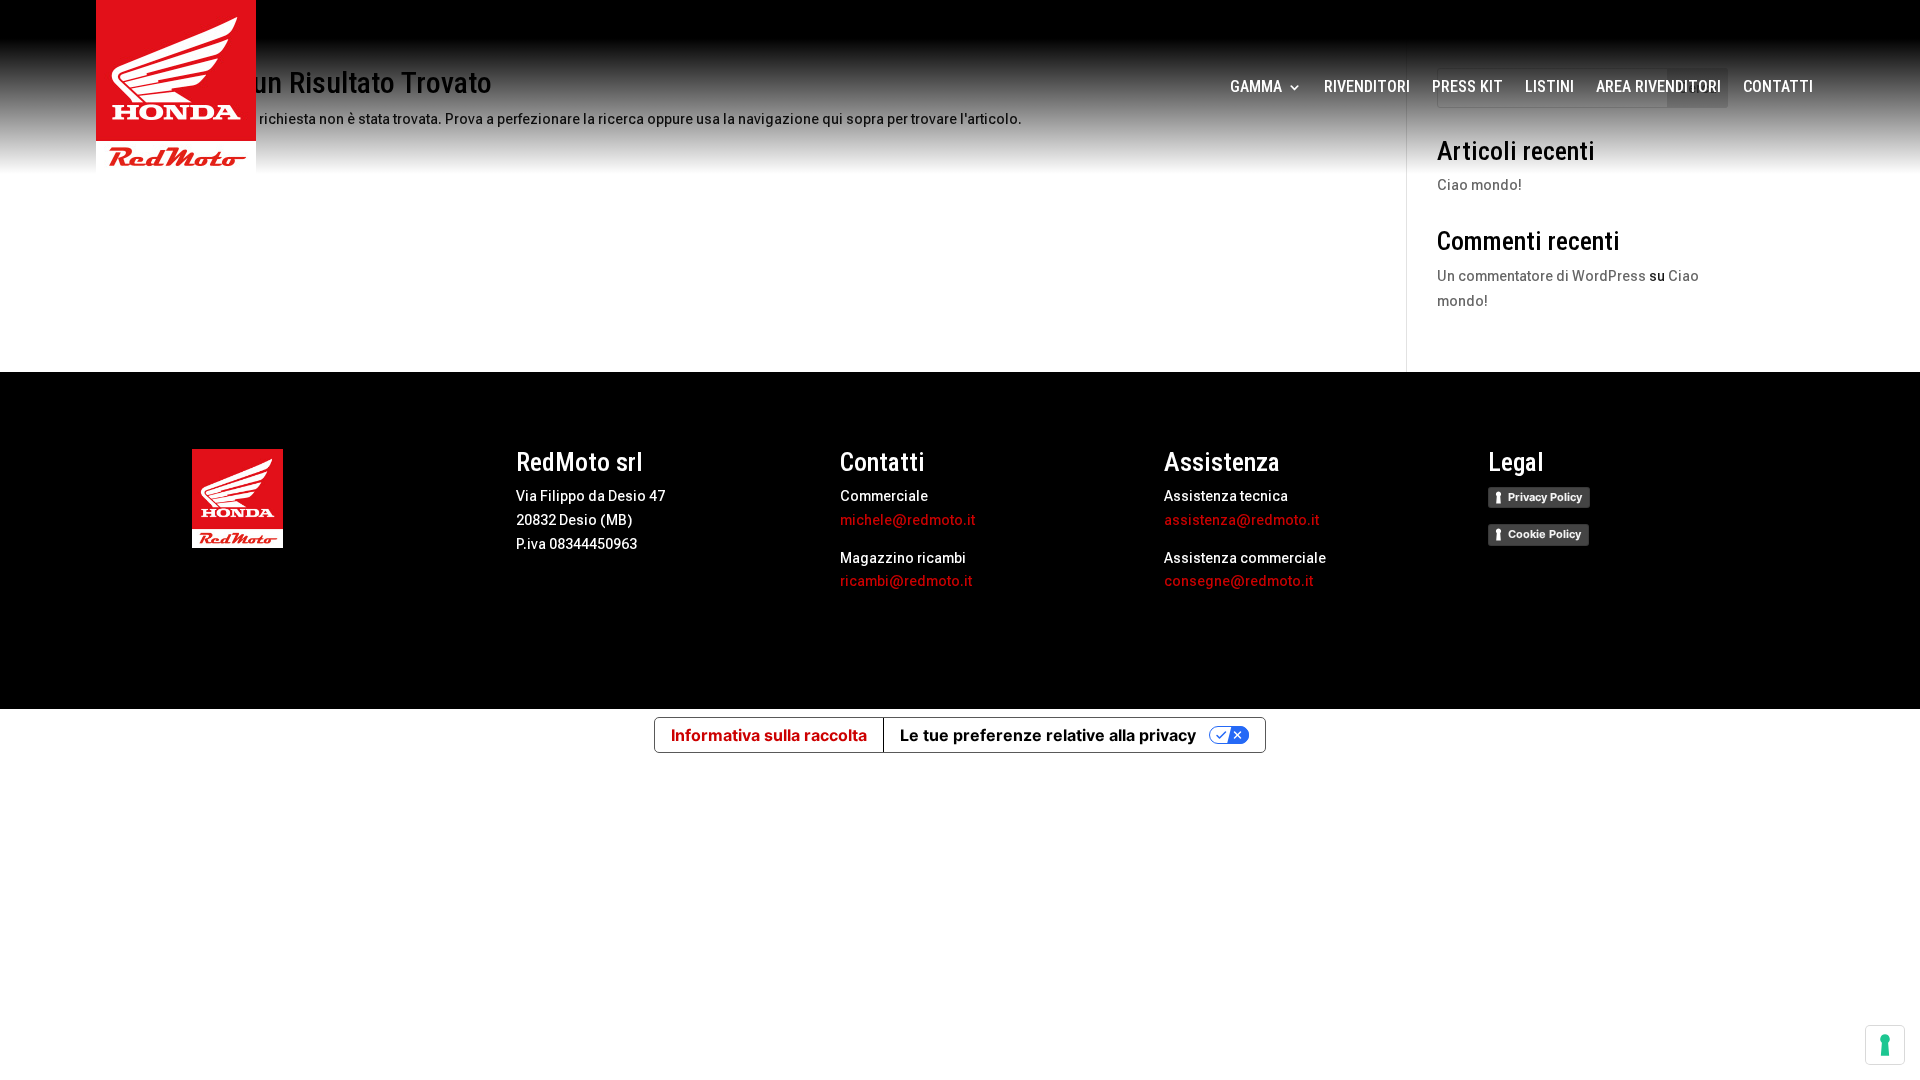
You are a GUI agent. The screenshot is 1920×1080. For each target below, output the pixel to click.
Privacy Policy (1545, 497)
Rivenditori (1367, 88)
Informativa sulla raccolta (769, 735)
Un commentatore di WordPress (1541, 276)
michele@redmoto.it (907, 520)
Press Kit (1467, 88)
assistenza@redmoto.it (1241, 520)
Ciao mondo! (1479, 185)
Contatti (1778, 88)
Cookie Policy (1544, 534)
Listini (1549, 88)
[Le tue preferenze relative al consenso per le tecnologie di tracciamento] (1885, 1045)
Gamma (1256, 88)
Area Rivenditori (1658, 88)
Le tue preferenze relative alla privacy (1048, 735)
